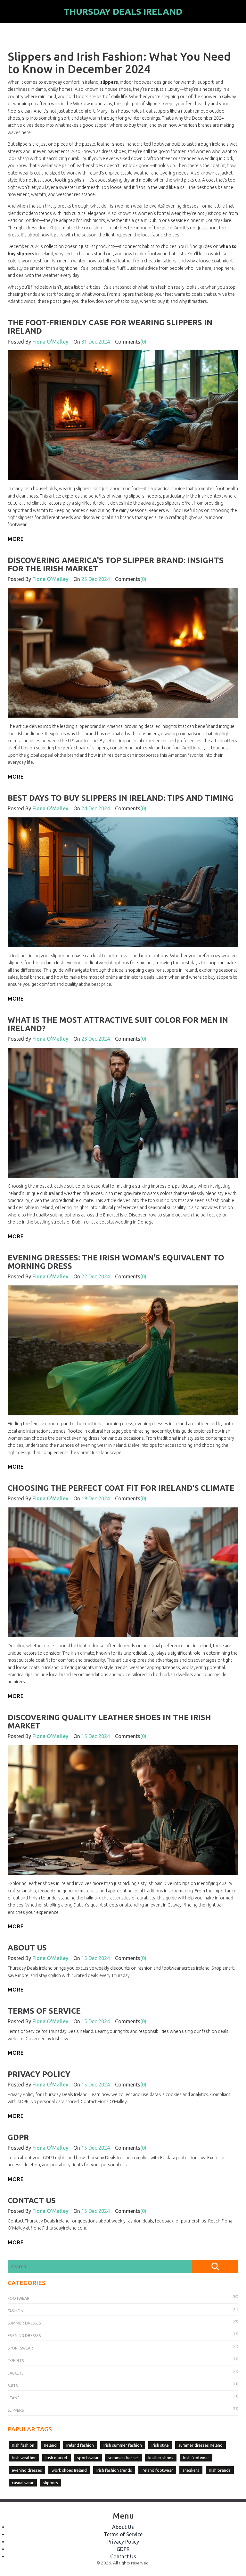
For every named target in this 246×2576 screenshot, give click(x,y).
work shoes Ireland (69, 2470)
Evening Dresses (24, 2336)
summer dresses (123, 2458)
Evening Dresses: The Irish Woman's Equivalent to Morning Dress (116, 1262)
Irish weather (24, 2458)
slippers (51, 2483)
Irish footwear (196, 2458)
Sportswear (20, 2348)
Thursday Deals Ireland (123, 11)
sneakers (191, 2470)
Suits (13, 2386)
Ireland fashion (80, 2445)
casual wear (23, 2483)
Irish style (160, 2445)
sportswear (88, 2458)
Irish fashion (23, 2445)
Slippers (16, 2410)
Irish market (57, 2458)
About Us (27, 1948)
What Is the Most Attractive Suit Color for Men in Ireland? (118, 1024)
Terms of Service (44, 2011)
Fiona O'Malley (50, 342)
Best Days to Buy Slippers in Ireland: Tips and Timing (121, 798)
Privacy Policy (39, 2074)
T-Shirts (16, 2361)
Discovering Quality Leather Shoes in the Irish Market (109, 1722)
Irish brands (220, 2470)
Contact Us (32, 2201)
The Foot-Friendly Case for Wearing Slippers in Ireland (110, 327)
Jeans (13, 2398)
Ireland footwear (157, 2470)
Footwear (19, 2298)
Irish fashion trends (114, 2470)
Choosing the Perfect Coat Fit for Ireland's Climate (121, 1488)
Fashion (16, 2311)
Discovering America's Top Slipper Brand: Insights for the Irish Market (116, 564)
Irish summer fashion (123, 2445)
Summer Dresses (24, 2323)
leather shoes (161, 2458)
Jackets (16, 2373)
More (16, 539)
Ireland (50, 2445)
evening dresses (27, 2470)
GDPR (18, 2137)
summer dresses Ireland (201, 2445)
